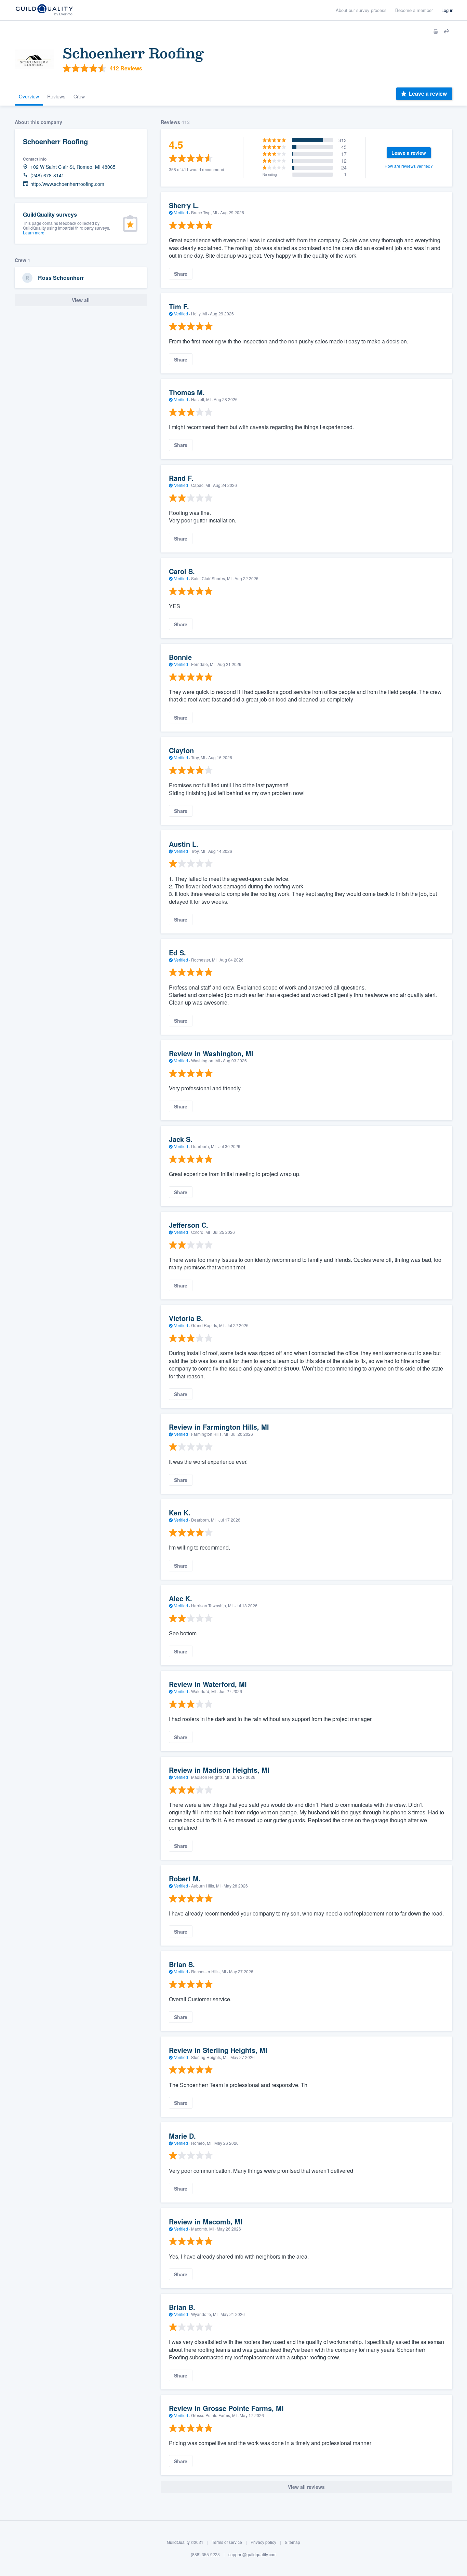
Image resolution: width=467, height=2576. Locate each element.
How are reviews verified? (409, 166)
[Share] (447, 31)
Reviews (56, 96)
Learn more (34, 233)
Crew (79, 96)
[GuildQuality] (44, 10)
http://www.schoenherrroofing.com (67, 184)
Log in (447, 10)
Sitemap (292, 2542)
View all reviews (306, 2487)
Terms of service (227, 2542)
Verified (181, 212)
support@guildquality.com (252, 2554)
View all (81, 300)
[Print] (436, 31)
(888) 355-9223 (205, 2554)
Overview (29, 96)
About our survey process (361, 10)
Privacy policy (263, 2542)
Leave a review (428, 93)
